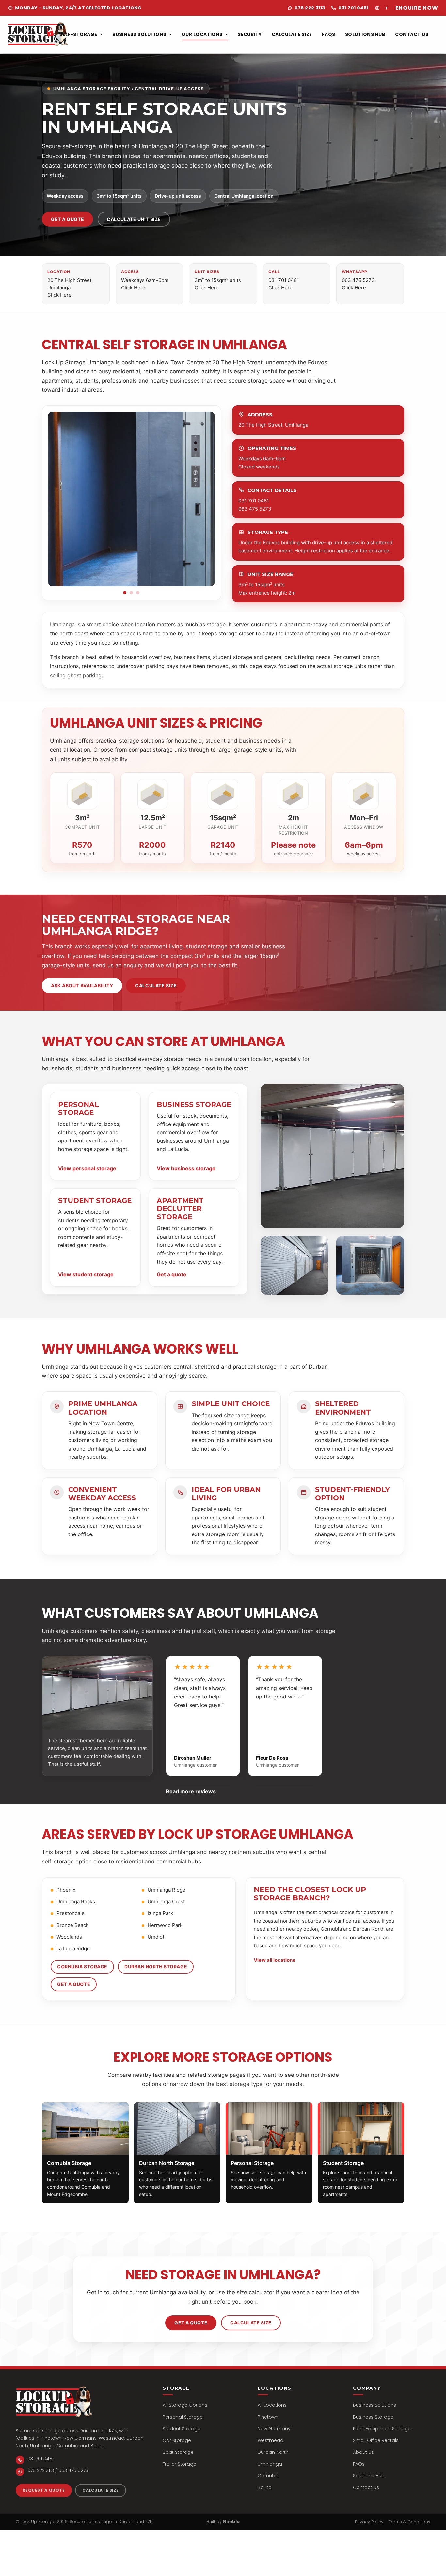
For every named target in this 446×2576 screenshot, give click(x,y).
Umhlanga (270, 2464)
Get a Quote (67, 219)
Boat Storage (178, 2452)
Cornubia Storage (82, 1967)
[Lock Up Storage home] (54, 2402)
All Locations (272, 2405)
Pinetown (268, 2417)
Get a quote (172, 1274)
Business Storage (373, 2417)
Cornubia (269, 2476)
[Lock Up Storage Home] (38, 34)
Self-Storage (78, 34)
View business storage (186, 1168)
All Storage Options (185, 2405)
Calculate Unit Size (134, 219)
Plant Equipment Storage (382, 2429)
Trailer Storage (179, 2464)
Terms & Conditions (409, 2522)
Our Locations (202, 34)
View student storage (86, 1274)
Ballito (265, 2488)
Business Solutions (139, 34)
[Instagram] (377, 8)
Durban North (273, 2452)
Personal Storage (183, 2417)
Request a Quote (44, 2490)
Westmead (271, 2441)
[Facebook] (387, 8)
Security (250, 34)
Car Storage (177, 2441)
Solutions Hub (365, 34)
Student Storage (182, 2429)
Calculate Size (292, 34)
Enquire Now (417, 8)
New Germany (274, 2429)
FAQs (329, 34)
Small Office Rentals (376, 2441)
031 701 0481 (353, 8)
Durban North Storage (156, 1967)
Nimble (231, 2522)
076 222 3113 (310, 8)
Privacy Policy (369, 2522)
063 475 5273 (255, 509)
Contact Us (412, 34)
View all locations (274, 1960)
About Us (363, 2452)
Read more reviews (191, 1791)
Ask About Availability (82, 985)
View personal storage (87, 1168)
